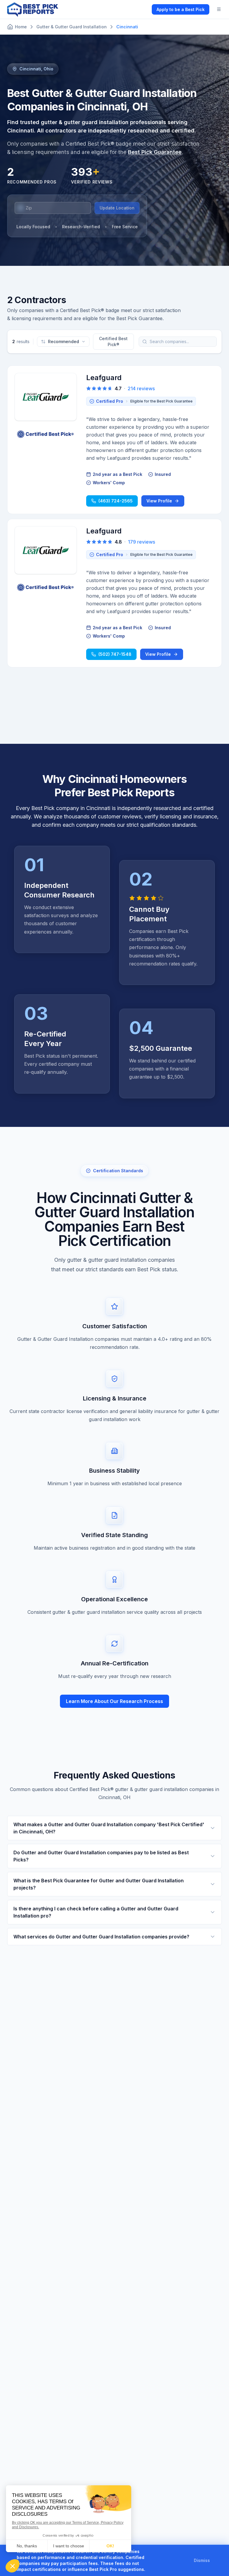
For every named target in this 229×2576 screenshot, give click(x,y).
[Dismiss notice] (217, 2560)
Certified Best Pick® (113, 341)
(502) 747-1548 (115, 654)
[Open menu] (219, 9)
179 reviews (141, 542)
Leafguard (104, 378)
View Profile (159, 501)
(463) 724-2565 (116, 501)
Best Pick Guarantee (155, 152)
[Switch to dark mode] (142, 9)
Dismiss (202, 2560)
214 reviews (141, 388)
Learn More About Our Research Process (114, 1701)
